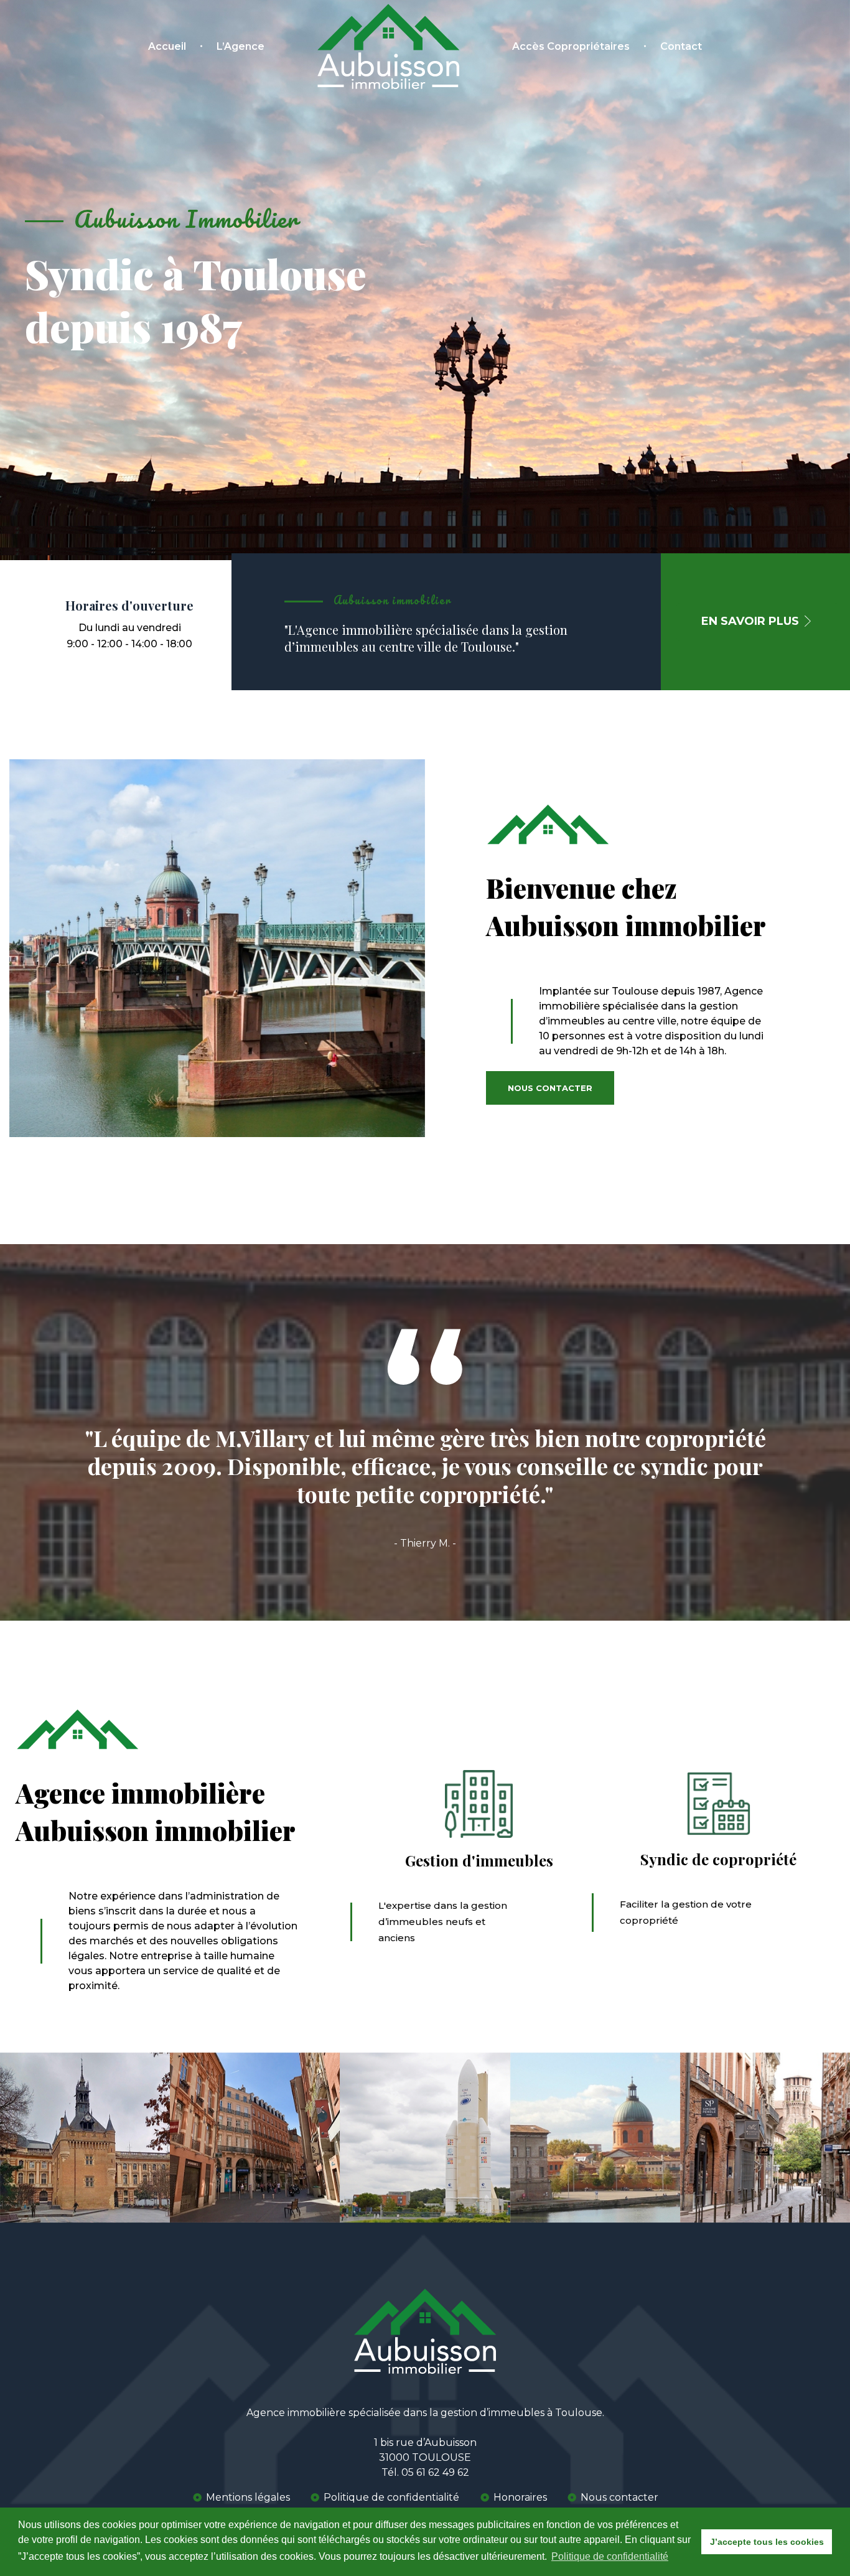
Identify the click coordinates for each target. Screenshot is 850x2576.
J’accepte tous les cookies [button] (767, 2542)
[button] (757, 622)
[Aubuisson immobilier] (388, 46)
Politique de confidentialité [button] (610, 2556)
